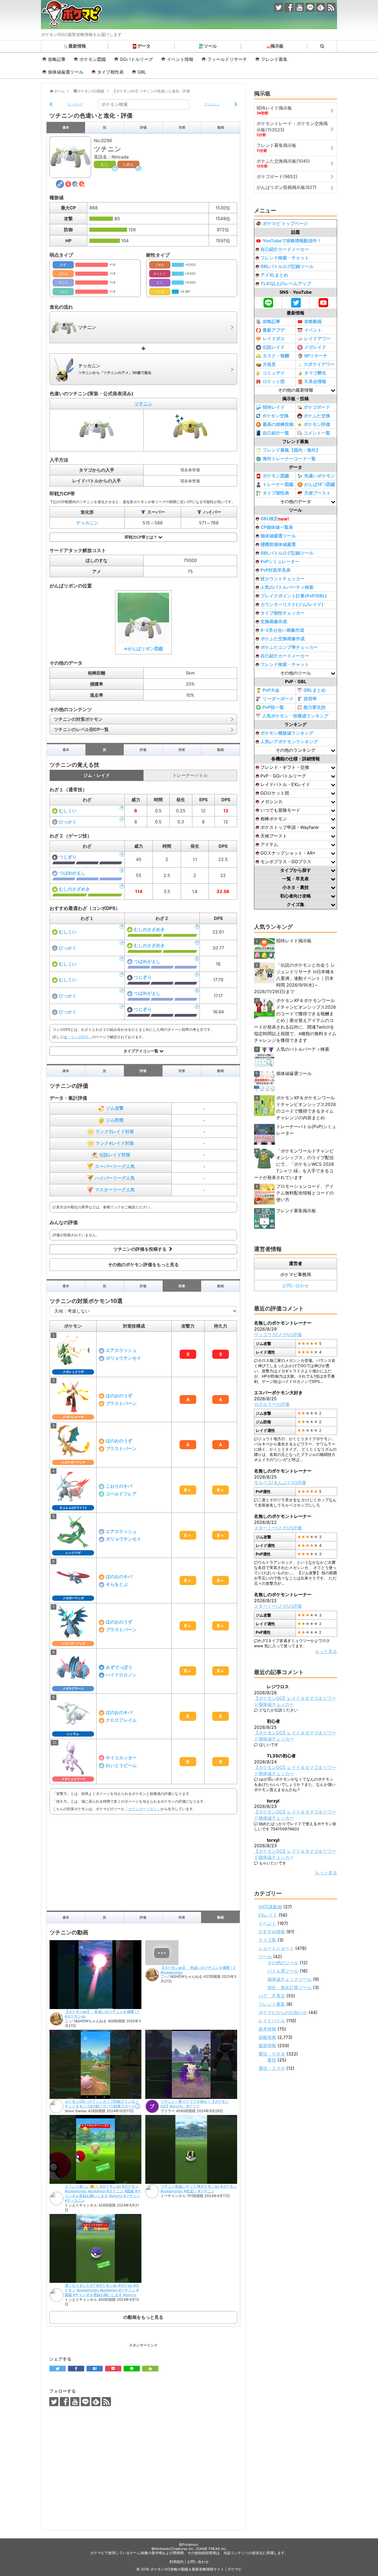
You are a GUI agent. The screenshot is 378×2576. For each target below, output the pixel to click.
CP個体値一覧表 (277, 527)
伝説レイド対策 (115, 1155)
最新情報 (77, 46)
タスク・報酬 (276, 356)
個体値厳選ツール (66, 72)
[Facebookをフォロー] (289, 7)
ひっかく (68, 822)
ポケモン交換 (275, 416)
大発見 (269, 364)
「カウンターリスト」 (143, 1809)
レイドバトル (272, 2021)
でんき (160, 292)
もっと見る (326, 1651)
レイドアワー (317, 339)
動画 (221, 127)
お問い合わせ (296, 1286)
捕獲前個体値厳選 (278, 544)
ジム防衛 (115, 1120)
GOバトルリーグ (136, 59)
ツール (210, 46)
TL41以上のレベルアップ (286, 283)
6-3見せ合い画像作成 (282, 630)
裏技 (272, 2060)
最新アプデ (274, 330)
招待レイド (274, 407)
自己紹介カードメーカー (285, 249)
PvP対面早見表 (275, 570)
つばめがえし (72, 873)
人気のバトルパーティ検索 (287, 587)
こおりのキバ (119, 1486)
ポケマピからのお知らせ (283, 2012)
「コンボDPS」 (79, 1037)
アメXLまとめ (274, 275)
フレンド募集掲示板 (296, 1211)
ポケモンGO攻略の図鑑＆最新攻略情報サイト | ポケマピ (196, 2569)
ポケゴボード (317, 407)
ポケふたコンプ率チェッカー (289, 647)
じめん (128, 164)
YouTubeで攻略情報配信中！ (292, 241)
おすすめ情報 (272, 1932)
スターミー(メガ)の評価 (278, 1528)
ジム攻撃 (115, 1108)
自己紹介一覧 (276, 433)
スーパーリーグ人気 (115, 1166)
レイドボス (274, 339)
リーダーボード (278, 699)
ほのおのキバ (119, 1576)
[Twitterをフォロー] (279, 7)
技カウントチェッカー (283, 579)
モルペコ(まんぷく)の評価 (280, 1482)
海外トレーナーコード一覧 (289, 459)
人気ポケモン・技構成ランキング (295, 716)
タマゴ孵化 (315, 373)
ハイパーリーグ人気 (115, 1178)
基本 (66, 127)
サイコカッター (121, 1758)
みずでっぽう (119, 1667)
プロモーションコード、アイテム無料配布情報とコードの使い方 (305, 1193)
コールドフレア (121, 1494)
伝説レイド (274, 347)
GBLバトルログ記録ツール (287, 266)
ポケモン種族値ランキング (287, 733)
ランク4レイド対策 (115, 1143)
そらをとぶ (117, 1584)
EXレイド (268, 1915)
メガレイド (315, 347)
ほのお (63, 274)
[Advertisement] (143, 1861)
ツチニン (143, 404)
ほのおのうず (119, 1396)
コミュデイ (274, 373)
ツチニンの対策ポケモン (78, 719)
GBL (142, 72)
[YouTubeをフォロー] (300, 7)
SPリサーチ (316, 356)
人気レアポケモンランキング (289, 741)
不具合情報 (315, 381)
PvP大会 (271, 690)
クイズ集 (267, 1940)
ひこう (63, 282)
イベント (313, 330)
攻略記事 (57, 59)
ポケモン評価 (317, 424)
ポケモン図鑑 (93, 59)
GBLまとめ (315, 690)
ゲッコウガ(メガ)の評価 (278, 1334)
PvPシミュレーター (280, 561)
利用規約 (177, 2562)
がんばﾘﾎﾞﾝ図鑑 (320, 484)
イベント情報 (180, 59)
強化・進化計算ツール (289, 1987)
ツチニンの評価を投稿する (141, 1249)
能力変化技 (315, 707)
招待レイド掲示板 (294, 941)
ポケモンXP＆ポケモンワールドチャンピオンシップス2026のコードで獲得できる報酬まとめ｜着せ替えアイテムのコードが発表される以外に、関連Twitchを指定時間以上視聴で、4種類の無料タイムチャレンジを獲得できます (295, 1020)
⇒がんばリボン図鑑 (143, 649)
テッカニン (87, 523)
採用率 (310, 699)
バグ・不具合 (272, 1996)
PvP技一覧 (273, 707)
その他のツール (283, 1963)
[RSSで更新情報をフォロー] (331, 7)
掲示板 (277, 46)
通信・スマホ (272, 2068)
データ (144, 46)
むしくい (68, 811)
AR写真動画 (270, 1907)
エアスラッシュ (121, 1350)
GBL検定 (275, 519)
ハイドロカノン (121, 1675)
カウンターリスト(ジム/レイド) (292, 604)
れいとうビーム (121, 1765)
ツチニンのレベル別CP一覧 (81, 729)
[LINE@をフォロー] (310, 7)
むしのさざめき (74, 889)
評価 (143, 127)
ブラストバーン (121, 1403)
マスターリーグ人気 (115, 1190)
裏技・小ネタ (272, 2054)
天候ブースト (317, 493)
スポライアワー (319, 364)
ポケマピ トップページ (285, 223)
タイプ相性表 (110, 72)
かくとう (160, 274)
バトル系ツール (283, 1971)
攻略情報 (267, 2037)
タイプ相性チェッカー (283, 613)
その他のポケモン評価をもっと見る (143, 1264)
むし (105, 164)
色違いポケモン (320, 476)
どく (160, 282)
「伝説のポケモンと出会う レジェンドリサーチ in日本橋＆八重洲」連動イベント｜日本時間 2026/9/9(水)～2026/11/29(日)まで (295, 978)
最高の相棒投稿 (278, 424)
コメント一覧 (317, 433)
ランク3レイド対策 (115, 1131)
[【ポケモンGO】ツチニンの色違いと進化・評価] (95, 2369)
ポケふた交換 (317, 416)
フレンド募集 (274, 59)
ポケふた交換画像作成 (283, 639)
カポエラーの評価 (272, 1404)
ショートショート (276, 1948)
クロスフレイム (121, 1720)
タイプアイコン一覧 (141, 1051)
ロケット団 (274, 381)
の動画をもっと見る (143, 2317)
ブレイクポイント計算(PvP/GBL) (294, 596)
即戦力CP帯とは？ (142, 537)
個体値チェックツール (289, 1979)
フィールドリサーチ (227, 59)
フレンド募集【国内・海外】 (291, 450)
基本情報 (267, 2029)
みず (63, 265)
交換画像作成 (274, 621)
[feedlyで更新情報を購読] (321, 7)
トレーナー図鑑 (278, 484)
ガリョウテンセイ (123, 1358)
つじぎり (68, 857)
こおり (63, 292)
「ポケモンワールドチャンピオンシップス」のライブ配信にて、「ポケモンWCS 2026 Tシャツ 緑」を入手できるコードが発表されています (294, 1164)
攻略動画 (313, 321)
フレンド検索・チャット (285, 258)
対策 (182, 127)
